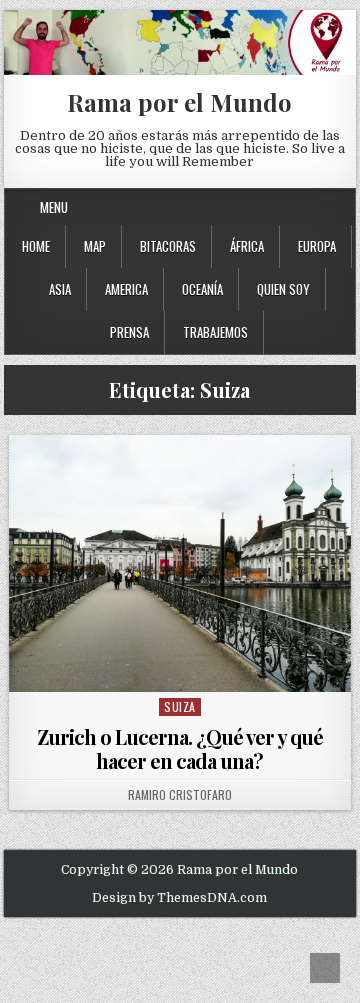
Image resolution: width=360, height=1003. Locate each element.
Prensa (129, 332)
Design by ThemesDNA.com (179, 898)
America (126, 289)
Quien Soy (283, 289)
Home (36, 246)
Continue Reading (184, 666)
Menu (54, 207)
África (247, 246)
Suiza (180, 706)
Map (95, 246)
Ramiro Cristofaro (180, 795)
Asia (60, 289)
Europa (317, 246)
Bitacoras (168, 246)
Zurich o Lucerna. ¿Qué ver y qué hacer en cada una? (180, 748)
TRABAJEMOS (215, 332)
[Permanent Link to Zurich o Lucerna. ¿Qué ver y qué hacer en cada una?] (180, 563)
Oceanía (202, 289)
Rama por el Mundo (179, 102)
